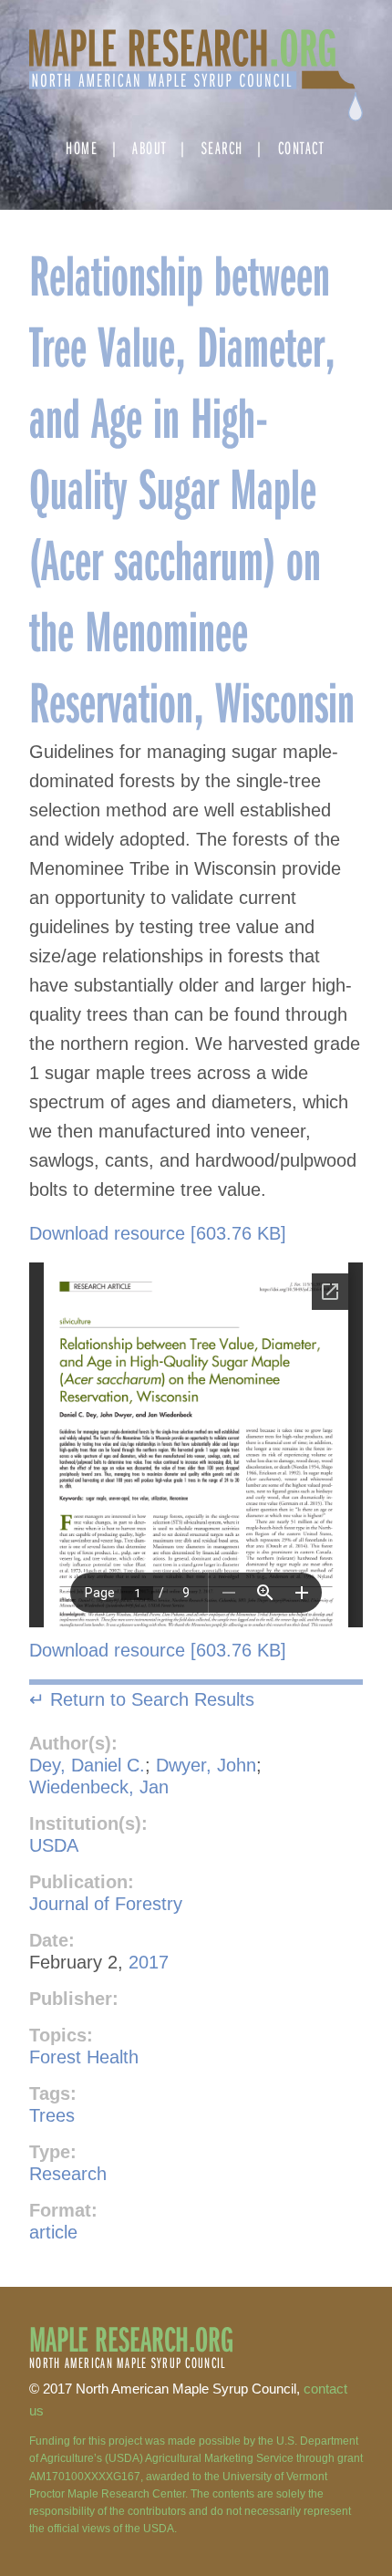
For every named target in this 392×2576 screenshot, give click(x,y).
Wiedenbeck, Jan (99, 1787)
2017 (149, 1962)
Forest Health (84, 2057)
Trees (52, 2115)
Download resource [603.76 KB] (158, 1233)
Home (82, 147)
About (150, 147)
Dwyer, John (206, 1765)
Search (222, 147)
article (53, 2232)
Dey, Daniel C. (87, 1765)
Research (68, 2174)
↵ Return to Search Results (142, 1699)
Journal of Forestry (106, 1904)
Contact (301, 147)
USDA (54, 1845)
